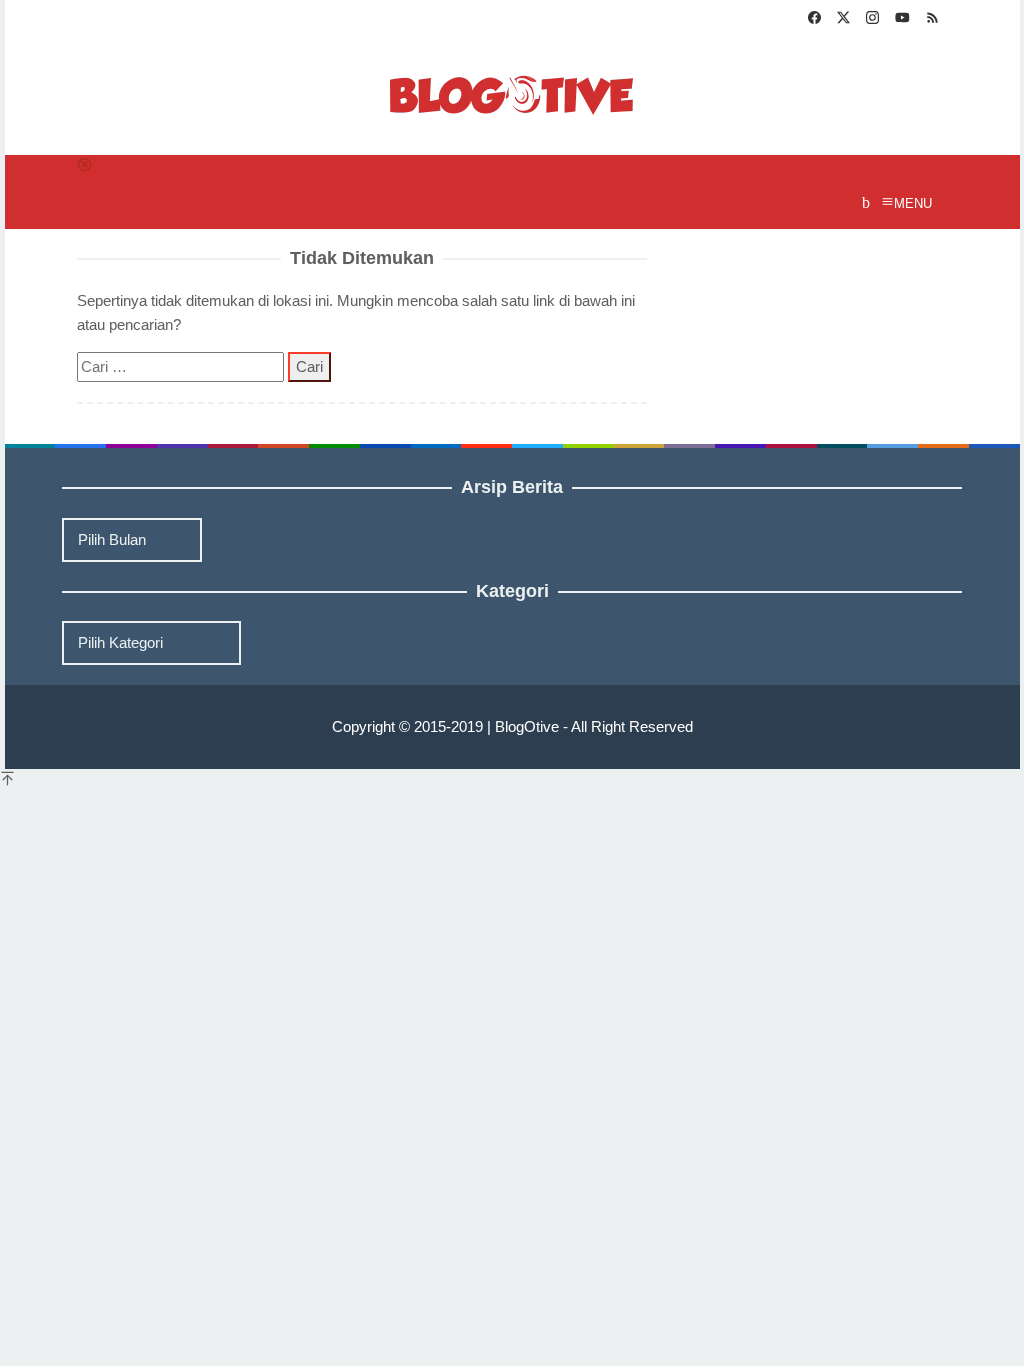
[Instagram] (872, 20)
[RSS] (932, 20)
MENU (913, 203)
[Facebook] (814, 20)
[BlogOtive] (512, 93)
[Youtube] (902, 20)
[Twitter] (843, 20)
